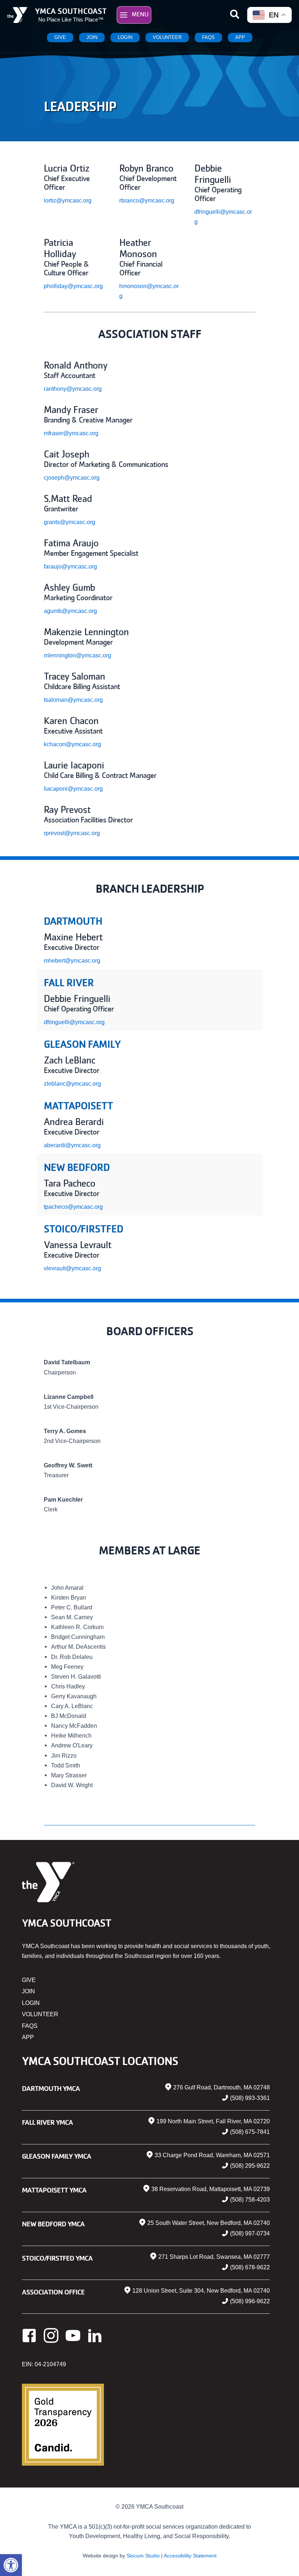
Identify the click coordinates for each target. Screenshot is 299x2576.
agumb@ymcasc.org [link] (70, 611)
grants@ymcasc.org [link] (69, 522)
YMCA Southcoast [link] (71, 11)
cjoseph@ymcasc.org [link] (72, 477)
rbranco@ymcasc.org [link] (147, 200)
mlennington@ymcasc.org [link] (77, 655)
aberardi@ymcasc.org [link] (72, 1145)
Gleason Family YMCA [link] (57, 2156)
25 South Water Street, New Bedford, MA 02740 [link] (209, 2223)
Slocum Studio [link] (143, 2556)
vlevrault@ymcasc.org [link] (72, 1268)
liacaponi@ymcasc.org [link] (73, 788)
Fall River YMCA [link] (47, 2122)
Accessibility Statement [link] (190, 2556)
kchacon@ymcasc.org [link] (72, 744)
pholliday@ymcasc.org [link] (73, 286)
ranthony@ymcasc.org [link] (73, 389)
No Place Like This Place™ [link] (71, 20)
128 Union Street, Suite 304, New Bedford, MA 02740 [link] (201, 2291)
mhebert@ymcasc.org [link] (72, 960)
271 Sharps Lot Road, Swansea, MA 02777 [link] (214, 2257)
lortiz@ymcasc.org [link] (68, 200)
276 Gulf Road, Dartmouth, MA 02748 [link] (222, 2087)
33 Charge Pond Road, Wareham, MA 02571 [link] (212, 2155)
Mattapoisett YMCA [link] (54, 2190)
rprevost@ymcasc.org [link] (72, 833)
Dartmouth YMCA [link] (51, 2088)
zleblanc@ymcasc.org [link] (72, 1084)
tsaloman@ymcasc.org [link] (73, 700)
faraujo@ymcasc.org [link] (70, 566)
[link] (11, 2565)
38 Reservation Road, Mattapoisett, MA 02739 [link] (211, 2189)
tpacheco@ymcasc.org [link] (73, 1207)
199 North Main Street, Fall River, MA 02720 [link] (213, 2121)
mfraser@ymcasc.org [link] (71, 433)
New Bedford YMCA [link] (53, 2224)
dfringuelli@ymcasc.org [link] (74, 1022)
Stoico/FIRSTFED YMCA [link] (57, 2258)
